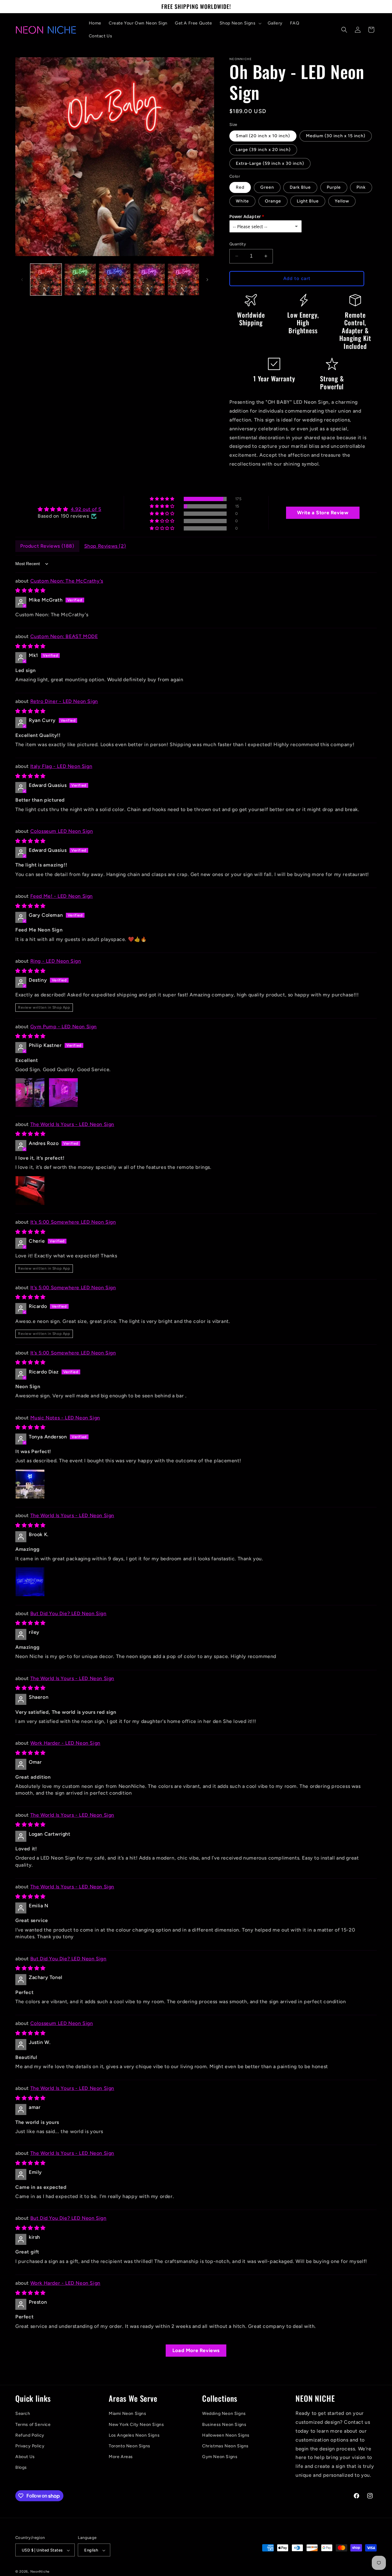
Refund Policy (30, 2435)
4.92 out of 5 (86, 509)
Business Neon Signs (224, 2425)
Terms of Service (33, 2425)
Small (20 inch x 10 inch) (263, 136)
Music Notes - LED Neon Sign (65, 1418)
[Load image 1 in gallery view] (46, 279)
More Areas (121, 2457)
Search (23, 2414)
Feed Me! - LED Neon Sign (62, 896)
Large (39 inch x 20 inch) (263, 150)
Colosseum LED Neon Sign (62, 831)
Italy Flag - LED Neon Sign (61, 766)
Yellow (342, 201)
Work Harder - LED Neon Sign (65, 1743)
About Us (25, 2457)
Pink (361, 187)
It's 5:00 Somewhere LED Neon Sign (73, 1222)
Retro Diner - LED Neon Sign (64, 701)
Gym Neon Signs (220, 2457)
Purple (334, 187)
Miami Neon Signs (128, 2414)
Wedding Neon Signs (224, 2414)
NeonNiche (40, 2572)
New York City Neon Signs (136, 2425)
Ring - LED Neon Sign (56, 961)
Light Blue (308, 201)
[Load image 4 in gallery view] (149, 279)
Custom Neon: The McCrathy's (67, 581)
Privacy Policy (30, 2446)
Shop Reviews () (105, 546)
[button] (240, 23)
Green (267, 187)
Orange (273, 201)
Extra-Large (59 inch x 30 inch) (270, 163)
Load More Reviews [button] (196, 2350)
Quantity (238, 244)
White (242, 201)
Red (240, 187)
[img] (69, 509)
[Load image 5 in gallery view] (183, 279)
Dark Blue (300, 187)
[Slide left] (22, 280)
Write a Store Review (323, 513)
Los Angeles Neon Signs (134, 2435)
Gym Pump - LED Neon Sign (64, 1027)
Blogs (21, 2468)
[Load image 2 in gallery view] (80, 279)
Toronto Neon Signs (130, 2446)
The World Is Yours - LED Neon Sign (72, 1124)
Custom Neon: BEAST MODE (64, 636)
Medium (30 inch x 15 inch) (336, 136)
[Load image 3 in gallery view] (115, 279)
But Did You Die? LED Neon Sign (68, 1613)
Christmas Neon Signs (225, 2446)
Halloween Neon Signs (226, 2435)
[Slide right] (207, 280)
